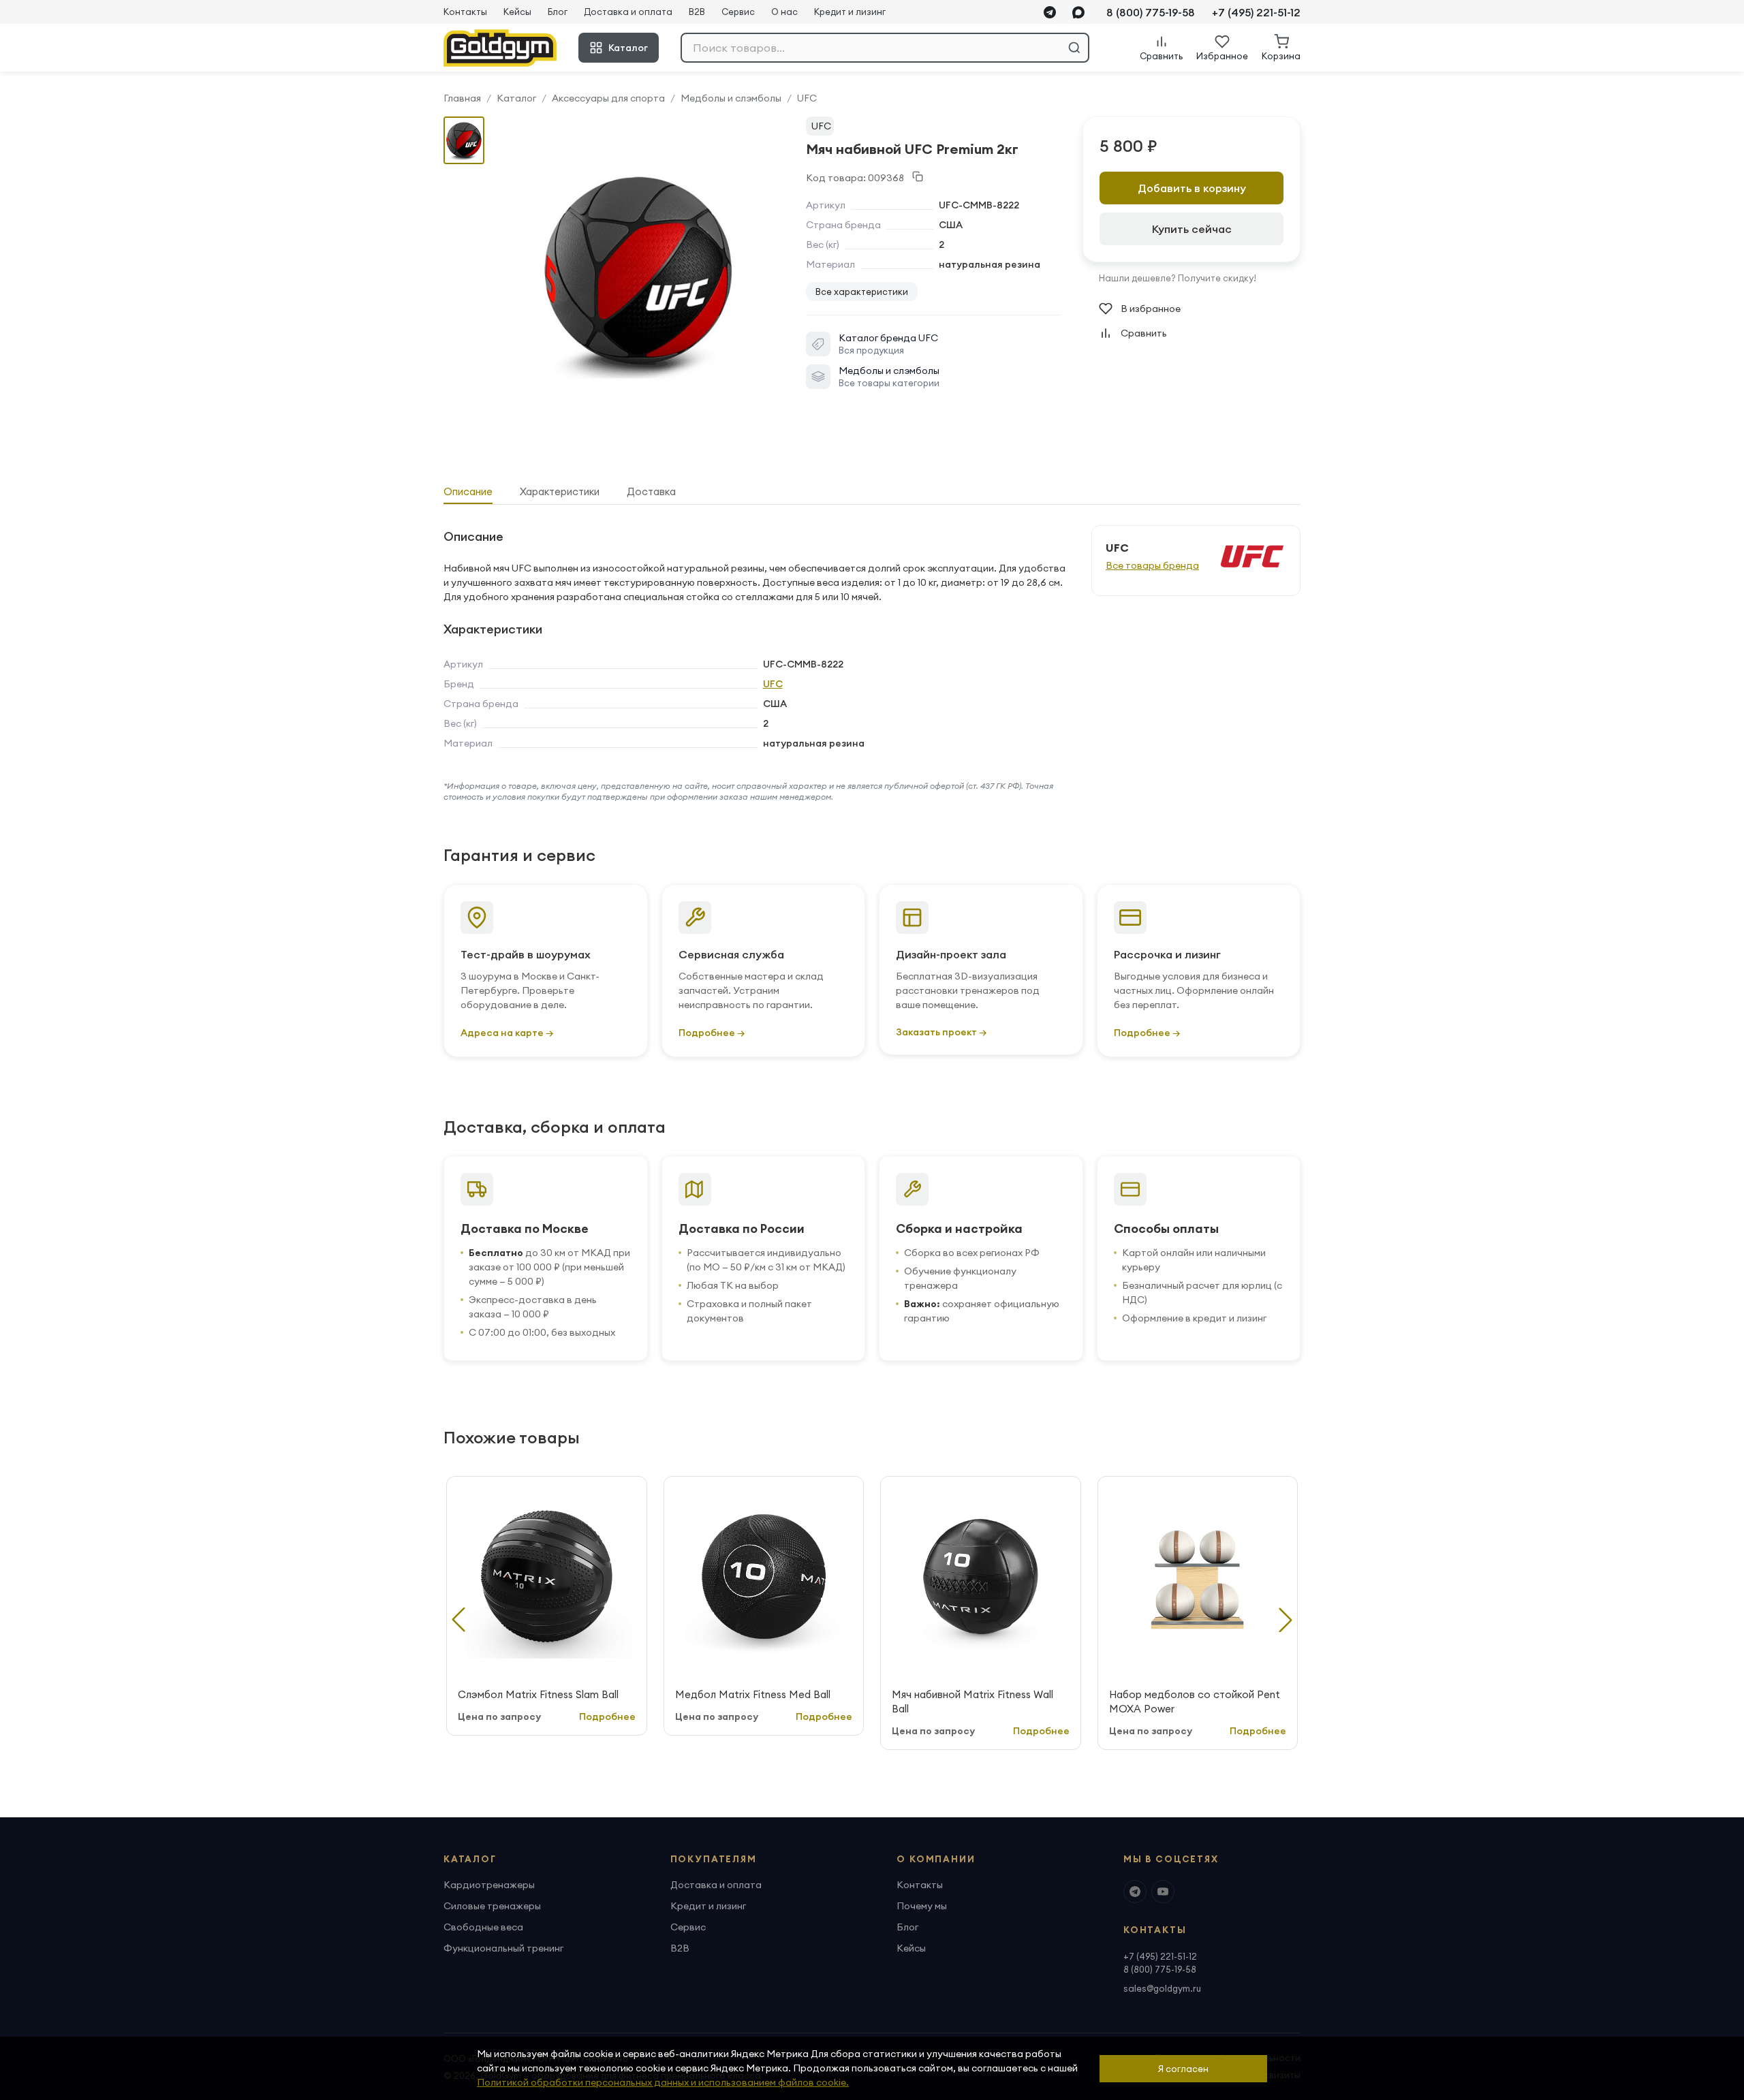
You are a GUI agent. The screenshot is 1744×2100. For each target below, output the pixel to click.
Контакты (465, 12)
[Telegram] (1050, 12)
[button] (1286, 1620)
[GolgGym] (500, 48)
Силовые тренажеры (492, 1906)
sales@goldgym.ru (1162, 1988)
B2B (697, 12)
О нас (784, 12)
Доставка (651, 491)
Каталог (628, 48)
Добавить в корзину (1192, 188)
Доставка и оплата (628, 12)
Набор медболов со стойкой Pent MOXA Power (1195, 1702)
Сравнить (1144, 333)
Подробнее (607, 1717)
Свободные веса (483, 1927)
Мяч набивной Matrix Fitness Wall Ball (972, 1702)
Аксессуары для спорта (608, 98)
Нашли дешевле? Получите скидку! (1178, 278)
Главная (462, 98)
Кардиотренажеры (489, 1885)
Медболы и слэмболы (731, 98)
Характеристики (560, 491)
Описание (468, 491)
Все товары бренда (1152, 565)
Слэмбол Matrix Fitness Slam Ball (538, 1694)
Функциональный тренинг (503, 1948)
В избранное (1151, 309)
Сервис (738, 12)
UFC (807, 98)
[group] (638, 273)
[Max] (1078, 12)
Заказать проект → (941, 1032)
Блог (558, 12)
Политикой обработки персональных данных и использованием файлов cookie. (663, 2082)
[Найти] (1074, 48)
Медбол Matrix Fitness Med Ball (753, 1694)
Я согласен (1183, 2069)
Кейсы (517, 12)
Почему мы (922, 1906)
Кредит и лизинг (850, 12)
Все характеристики (862, 292)
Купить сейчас (1192, 229)
